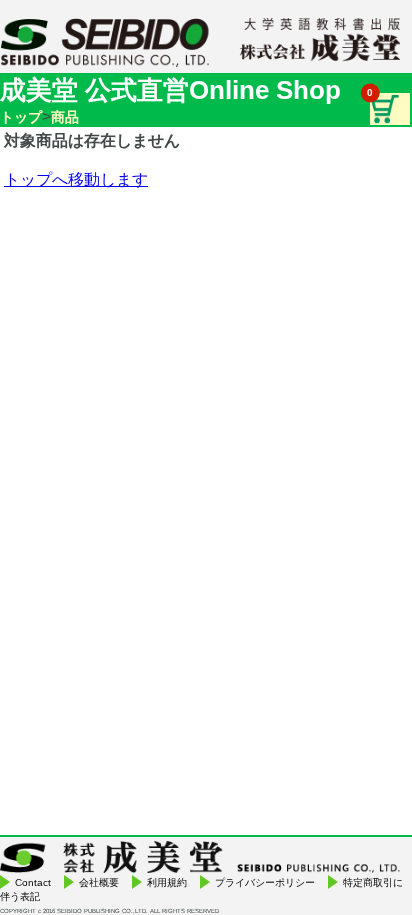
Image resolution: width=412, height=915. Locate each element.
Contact (33, 882)
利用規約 (167, 882)
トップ (21, 117)
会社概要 (99, 882)
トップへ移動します (76, 179)
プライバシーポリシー (265, 882)
